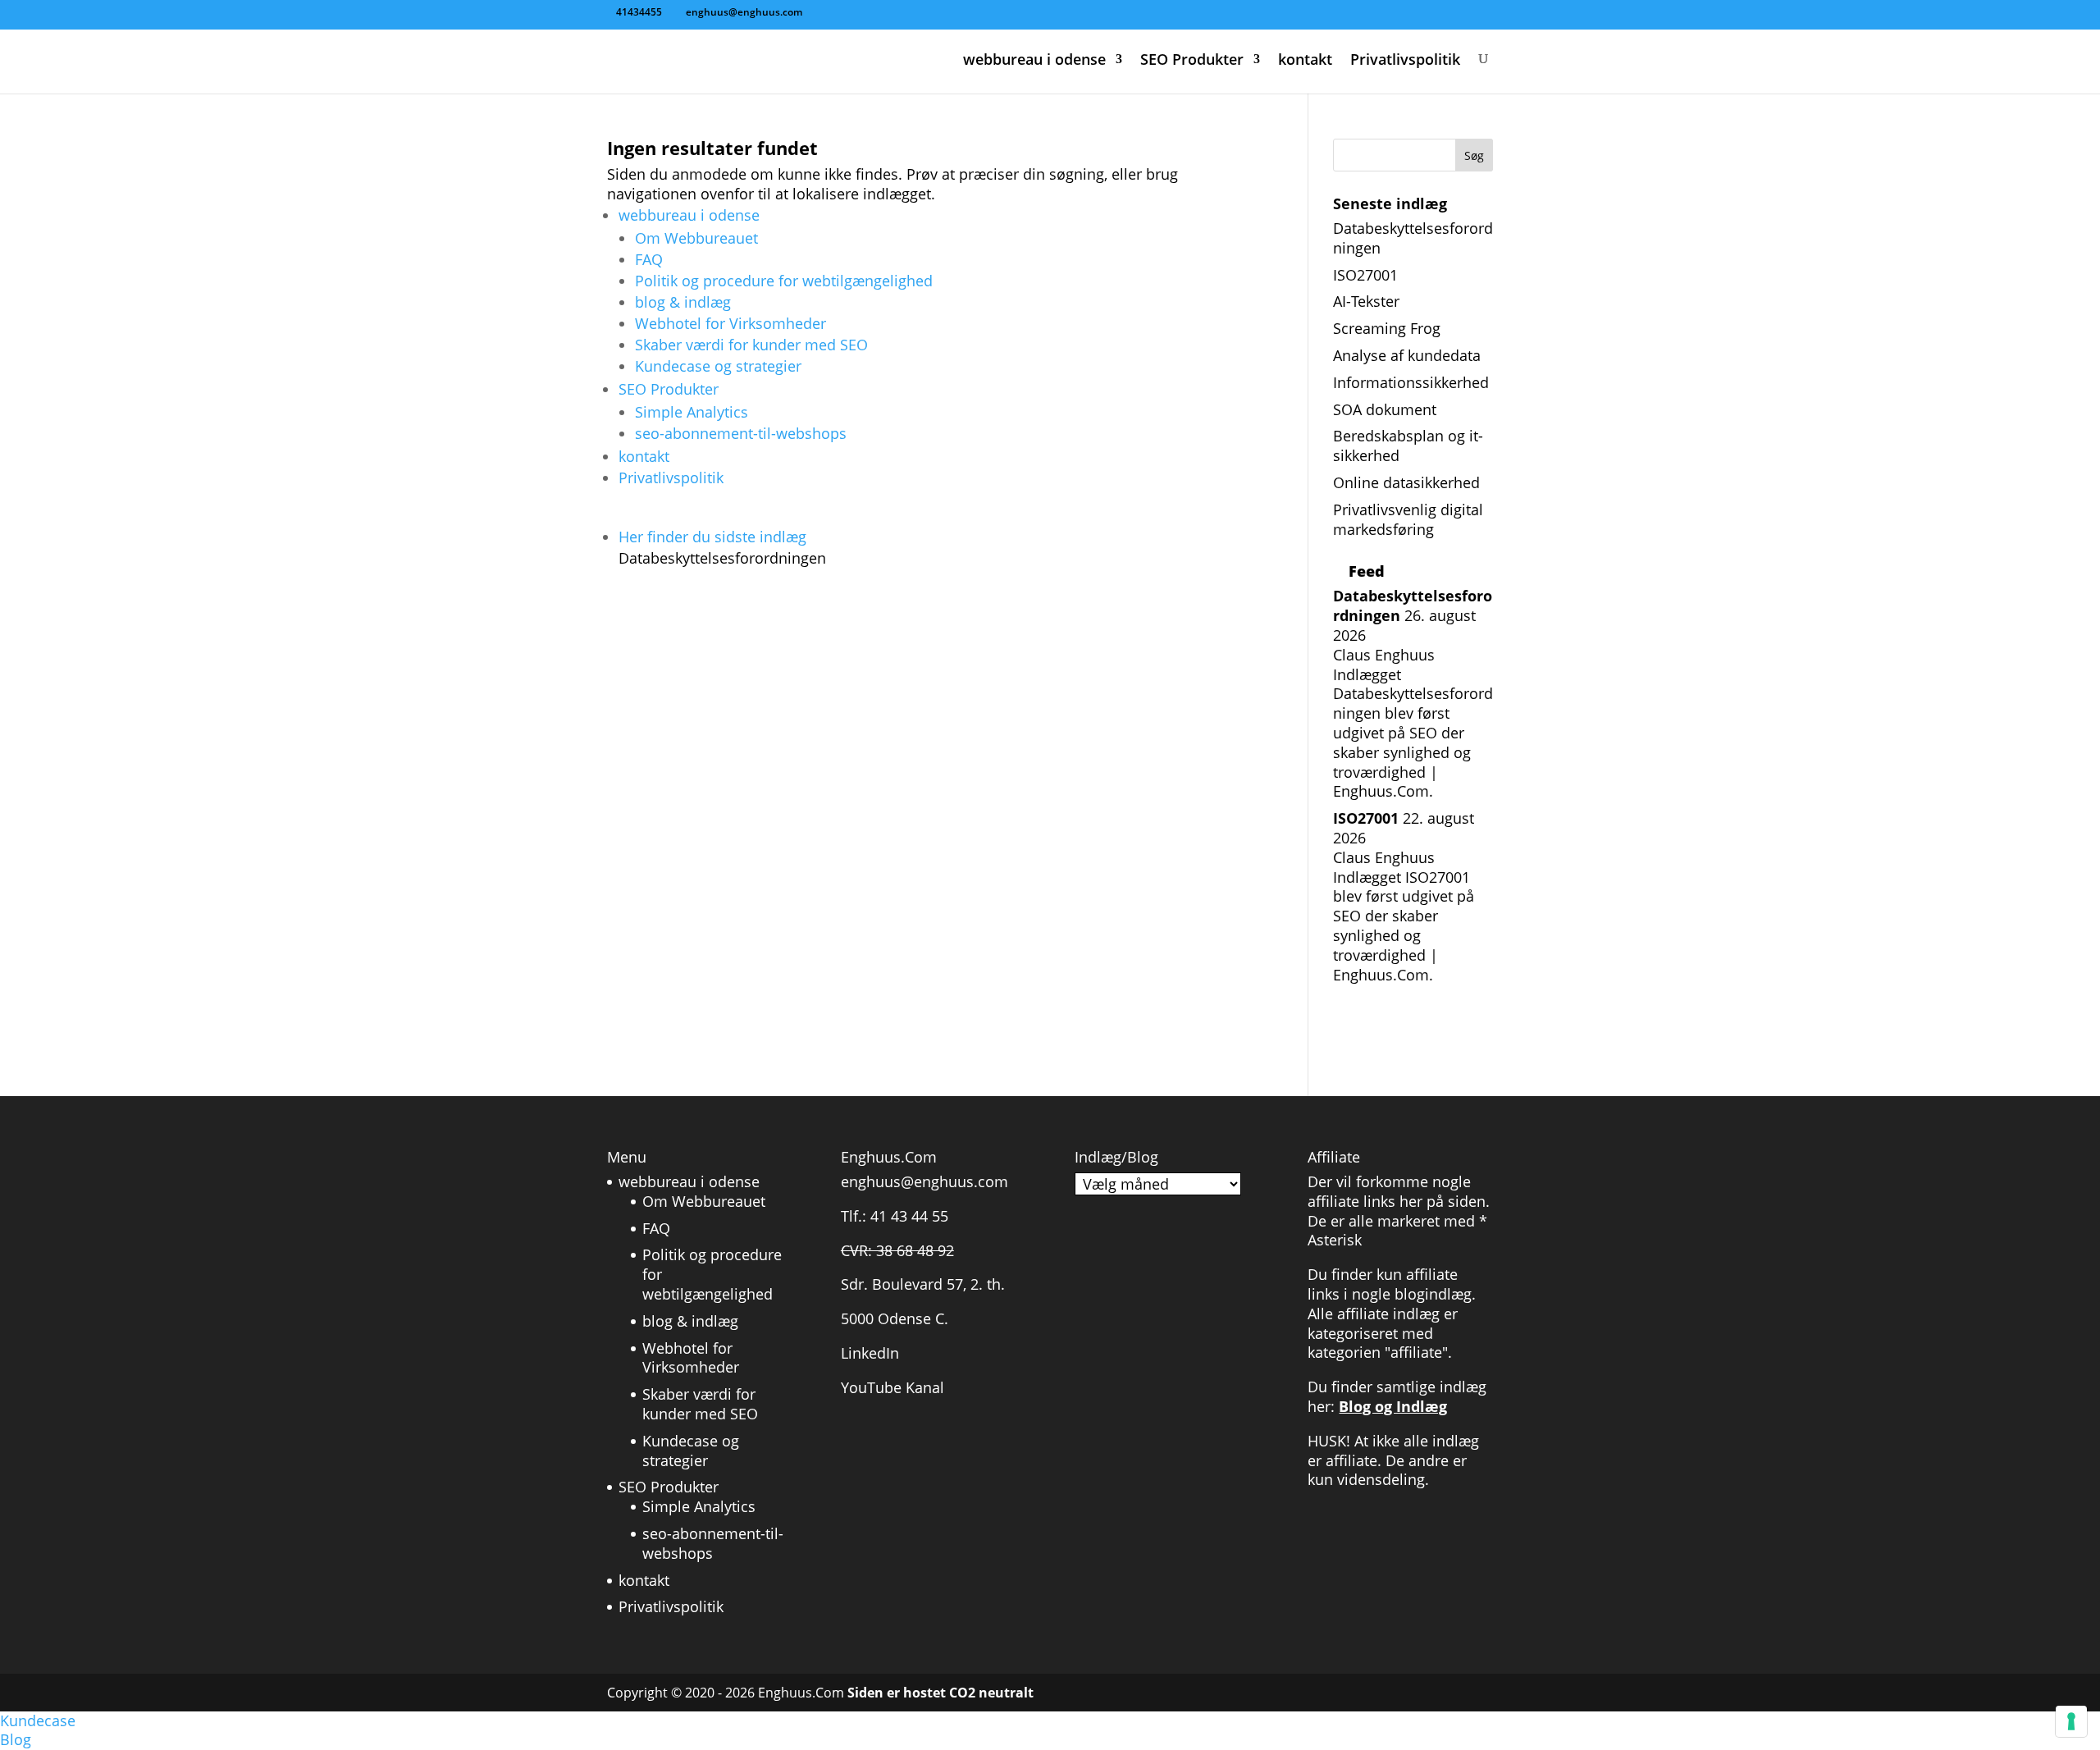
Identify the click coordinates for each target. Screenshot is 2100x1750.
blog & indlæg (683, 302)
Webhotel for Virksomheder (730, 323)
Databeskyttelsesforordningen (1413, 238)
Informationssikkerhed (1411, 382)
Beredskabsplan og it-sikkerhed (1408, 445)
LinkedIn (870, 1353)
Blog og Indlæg (1393, 1406)
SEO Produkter (1192, 60)
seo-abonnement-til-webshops (741, 433)
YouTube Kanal (892, 1387)
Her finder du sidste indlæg (722, 547)
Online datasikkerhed (1406, 482)
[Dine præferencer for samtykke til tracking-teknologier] (2071, 1721)
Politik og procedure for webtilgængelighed (784, 281)
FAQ (649, 259)
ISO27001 (1365, 275)
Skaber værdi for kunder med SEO (751, 345)
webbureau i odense (1034, 60)
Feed (1367, 571)
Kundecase (38, 1720)
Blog (16, 1739)
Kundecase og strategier (718, 366)
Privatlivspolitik (1405, 60)
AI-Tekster (1366, 301)
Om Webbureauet (696, 238)
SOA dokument (1385, 409)
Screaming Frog (1387, 328)
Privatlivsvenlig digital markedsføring (1408, 519)
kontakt (1305, 60)
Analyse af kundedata (1407, 355)
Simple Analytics (692, 412)
